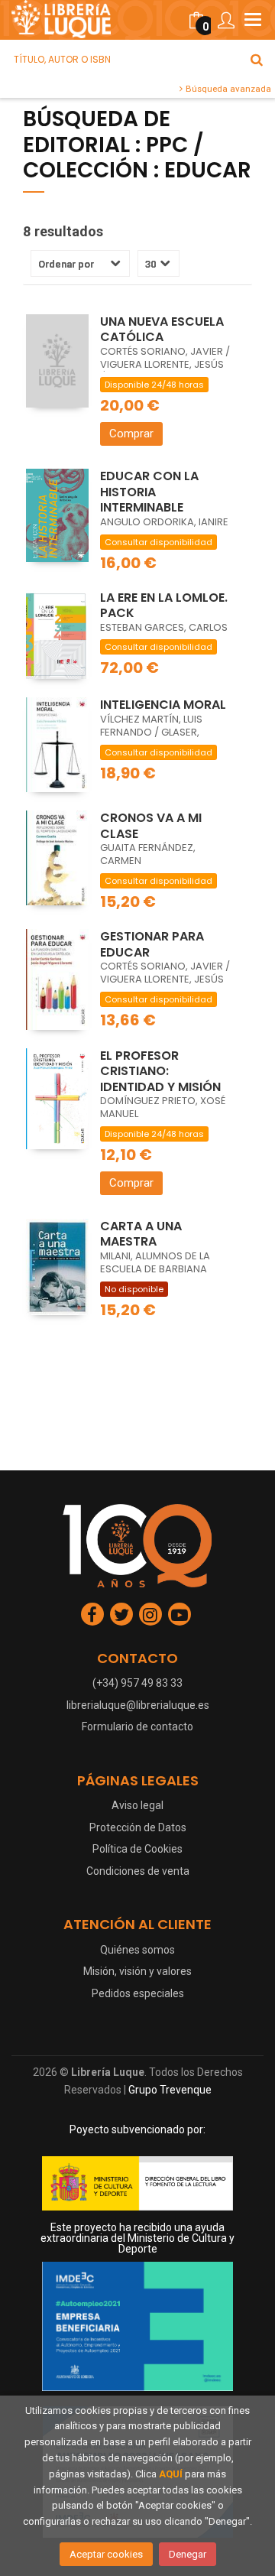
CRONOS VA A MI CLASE (151, 826)
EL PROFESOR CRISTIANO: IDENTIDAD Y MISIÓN (160, 1071)
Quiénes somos (137, 1950)
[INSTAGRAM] (150, 1614)
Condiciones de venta (138, 1871)
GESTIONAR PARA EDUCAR (152, 944)
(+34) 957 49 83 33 (137, 1683)
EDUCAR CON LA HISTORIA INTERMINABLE (149, 492)
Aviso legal (137, 1805)
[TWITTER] (121, 1614)
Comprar (131, 434)
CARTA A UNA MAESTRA (141, 1234)
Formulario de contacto (137, 1727)
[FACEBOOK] (92, 1614)
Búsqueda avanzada (227, 89)
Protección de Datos (138, 1827)
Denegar (188, 2554)
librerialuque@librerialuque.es (138, 1705)
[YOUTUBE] (180, 1614)
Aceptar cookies (106, 2554)
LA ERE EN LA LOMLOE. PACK (164, 606)
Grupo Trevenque (170, 2090)
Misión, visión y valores (137, 1971)
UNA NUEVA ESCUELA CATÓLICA (162, 330)
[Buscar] (257, 60)
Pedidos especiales (138, 1993)
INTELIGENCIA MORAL (163, 705)
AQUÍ (171, 2474)
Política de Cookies (137, 1849)
